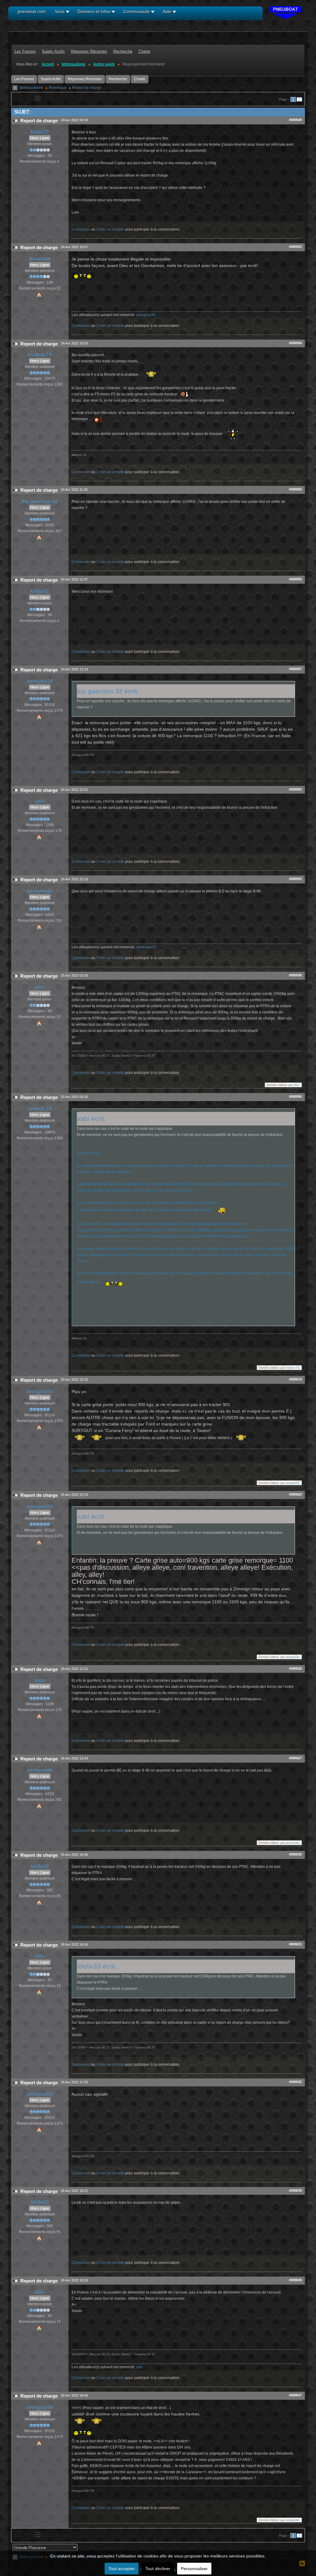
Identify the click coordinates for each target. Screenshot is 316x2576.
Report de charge (87, 88)
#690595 (295, 975)
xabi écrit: (91, 1119)
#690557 (295, 669)
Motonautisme (31, 88)
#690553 (295, 247)
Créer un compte (110, 229)
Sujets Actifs (51, 79)
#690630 (295, 1854)
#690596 (295, 1096)
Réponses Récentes (85, 79)
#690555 (295, 489)
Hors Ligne (40, 138)
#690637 (295, 2395)
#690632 (295, 2082)
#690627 (295, 1758)
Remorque (58, 88)
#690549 (295, 120)
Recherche (118, 79)
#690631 (295, 1944)
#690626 (295, 1668)
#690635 (295, 2190)
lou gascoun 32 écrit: (108, 691)
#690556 (295, 579)
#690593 (295, 879)
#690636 (295, 2280)
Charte (140, 79)
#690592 (295, 789)
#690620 (295, 1494)
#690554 (295, 343)
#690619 (295, 1379)
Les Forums (24, 79)
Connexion (81, 229)
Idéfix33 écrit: (97, 1966)
